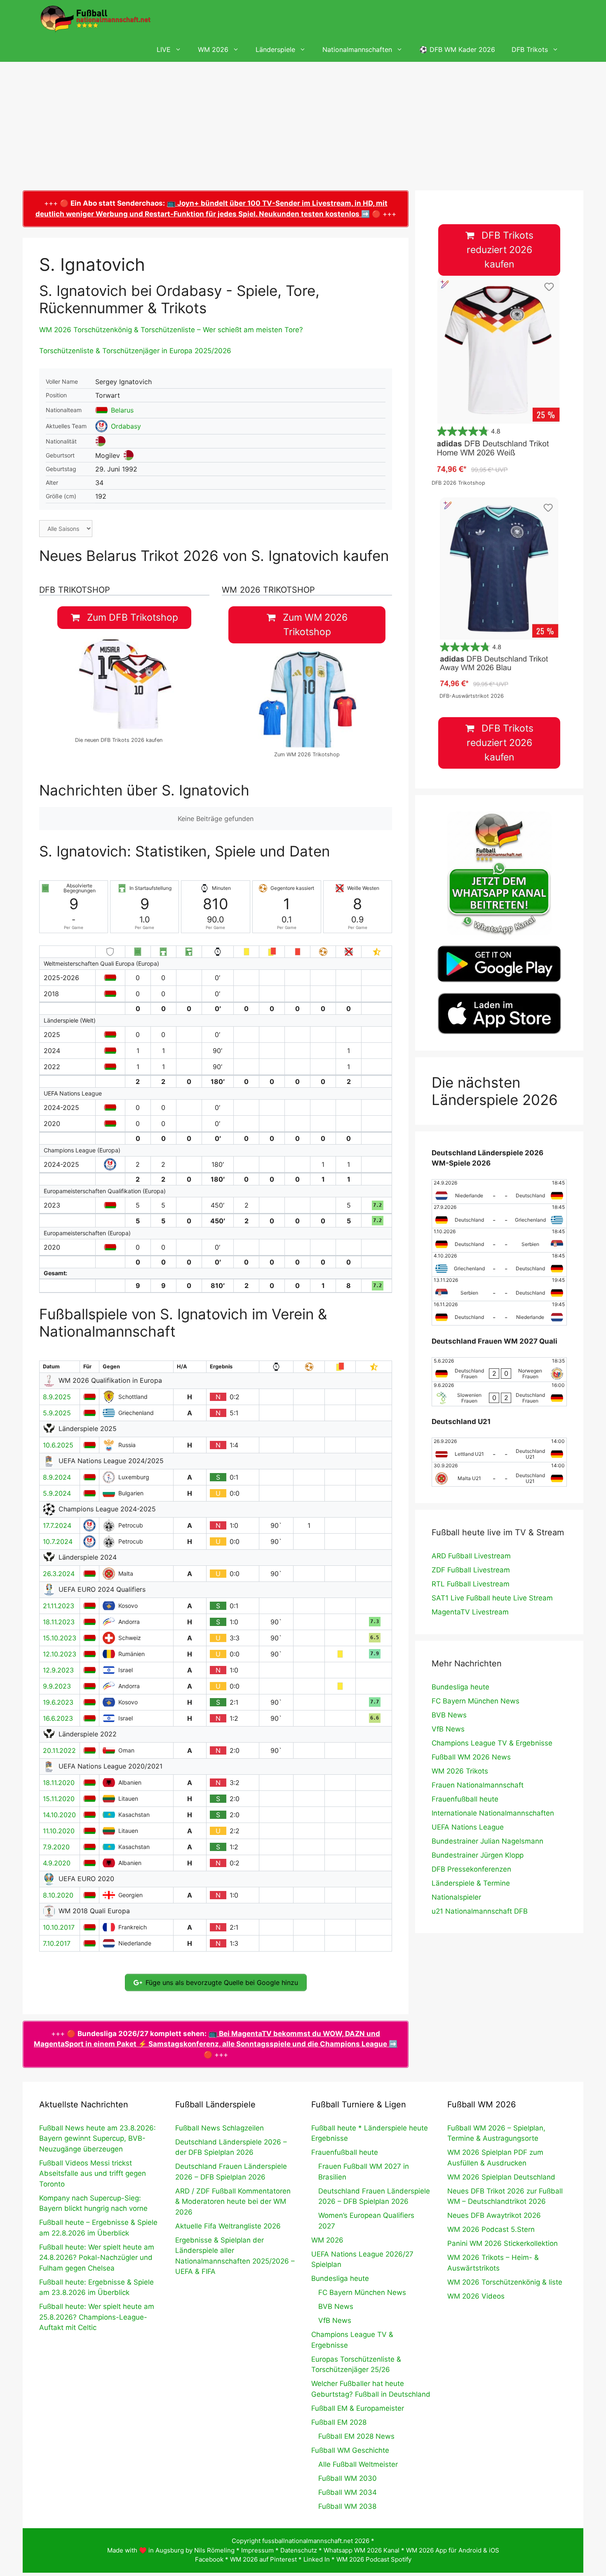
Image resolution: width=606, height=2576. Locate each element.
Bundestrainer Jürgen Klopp (478, 1855)
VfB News (448, 1729)
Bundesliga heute (460, 1687)
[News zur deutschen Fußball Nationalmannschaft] (95, 19)
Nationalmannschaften (357, 49)
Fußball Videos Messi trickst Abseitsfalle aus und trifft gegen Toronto (93, 2174)
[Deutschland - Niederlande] (499, 1313)
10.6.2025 (58, 1445)
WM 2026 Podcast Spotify (374, 2559)
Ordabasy (126, 426)
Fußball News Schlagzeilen (220, 2128)
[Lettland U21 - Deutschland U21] (499, 1450)
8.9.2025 (57, 1397)
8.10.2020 (58, 1895)
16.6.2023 (58, 1718)
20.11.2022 (59, 1750)
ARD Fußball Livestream (471, 1556)
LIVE (164, 49)
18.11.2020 (59, 1783)
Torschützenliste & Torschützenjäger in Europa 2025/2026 (135, 351)
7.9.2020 (56, 1847)
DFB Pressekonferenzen (471, 1869)
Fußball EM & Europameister (358, 2408)
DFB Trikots (530, 49)
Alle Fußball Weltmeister (358, 2464)
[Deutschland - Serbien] (499, 1240)
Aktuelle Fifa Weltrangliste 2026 (228, 2226)
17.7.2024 (57, 1525)
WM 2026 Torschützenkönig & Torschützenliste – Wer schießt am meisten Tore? (171, 330)
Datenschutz (299, 2550)
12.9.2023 (58, 1670)
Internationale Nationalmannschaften (493, 1813)
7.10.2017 (57, 1943)
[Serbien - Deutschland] (499, 1289)
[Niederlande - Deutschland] (499, 1192)
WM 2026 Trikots (460, 1771)
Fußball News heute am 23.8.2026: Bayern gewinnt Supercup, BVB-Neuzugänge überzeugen (97, 2138)
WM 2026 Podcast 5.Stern (491, 2229)
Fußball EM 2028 (339, 2422)
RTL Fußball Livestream (471, 1584)
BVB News (449, 1715)
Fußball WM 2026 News (471, 1757)
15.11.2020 (59, 1799)
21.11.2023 (59, 1606)
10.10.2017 (59, 1927)
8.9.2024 (57, 1477)
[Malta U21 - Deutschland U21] (499, 1474)
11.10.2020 (59, 1831)
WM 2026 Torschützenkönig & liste (505, 2282)
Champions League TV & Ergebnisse (492, 1743)
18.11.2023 (59, 1622)
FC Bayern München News (476, 1701)
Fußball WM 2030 (348, 2478)
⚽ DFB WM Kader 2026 (457, 49)
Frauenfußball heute (465, 1799)
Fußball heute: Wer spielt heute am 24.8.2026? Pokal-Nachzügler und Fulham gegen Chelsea (97, 2258)
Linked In (317, 2559)
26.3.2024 (59, 1574)
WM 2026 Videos (476, 2296)
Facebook (209, 2559)
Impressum (257, 2550)
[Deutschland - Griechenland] (499, 1216)
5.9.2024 (57, 1493)
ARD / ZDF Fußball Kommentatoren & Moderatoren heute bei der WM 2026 (233, 2202)
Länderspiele (275, 49)
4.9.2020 (57, 1863)
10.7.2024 (58, 1541)
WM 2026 (213, 49)
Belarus (122, 410)
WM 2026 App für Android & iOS (453, 2550)
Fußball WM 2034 (348, 2492)
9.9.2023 (57, 1686)
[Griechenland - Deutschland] (499, 1265)
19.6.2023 (58, 1702)
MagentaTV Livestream (470, 1612)
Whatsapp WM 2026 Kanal (362, 2550)
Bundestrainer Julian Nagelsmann (487, 1841)
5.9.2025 (57, 1413)
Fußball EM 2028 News (356, 2436)
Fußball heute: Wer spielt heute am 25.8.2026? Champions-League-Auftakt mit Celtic (97, 2317)
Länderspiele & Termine (471, 1883)
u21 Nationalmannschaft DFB (480, 1911)
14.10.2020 (59, 1815)
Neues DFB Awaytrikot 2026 (494, 2215)
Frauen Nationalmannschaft (478, 1785)
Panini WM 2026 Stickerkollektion (503, 2243)
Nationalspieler (456, 1897)
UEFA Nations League (468, 1827)
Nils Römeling (214, 2550)
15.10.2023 (60, 1638)
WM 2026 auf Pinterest (263, 2559)
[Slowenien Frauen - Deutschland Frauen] (499, 1394)
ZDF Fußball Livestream (471, 1570)
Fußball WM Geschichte (350, 2450)
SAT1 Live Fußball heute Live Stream (492, 1598)
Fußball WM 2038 (347, 2506)
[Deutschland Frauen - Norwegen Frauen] (499, 1370)
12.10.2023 (60, 1654)
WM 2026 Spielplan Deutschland (501, 2177)
